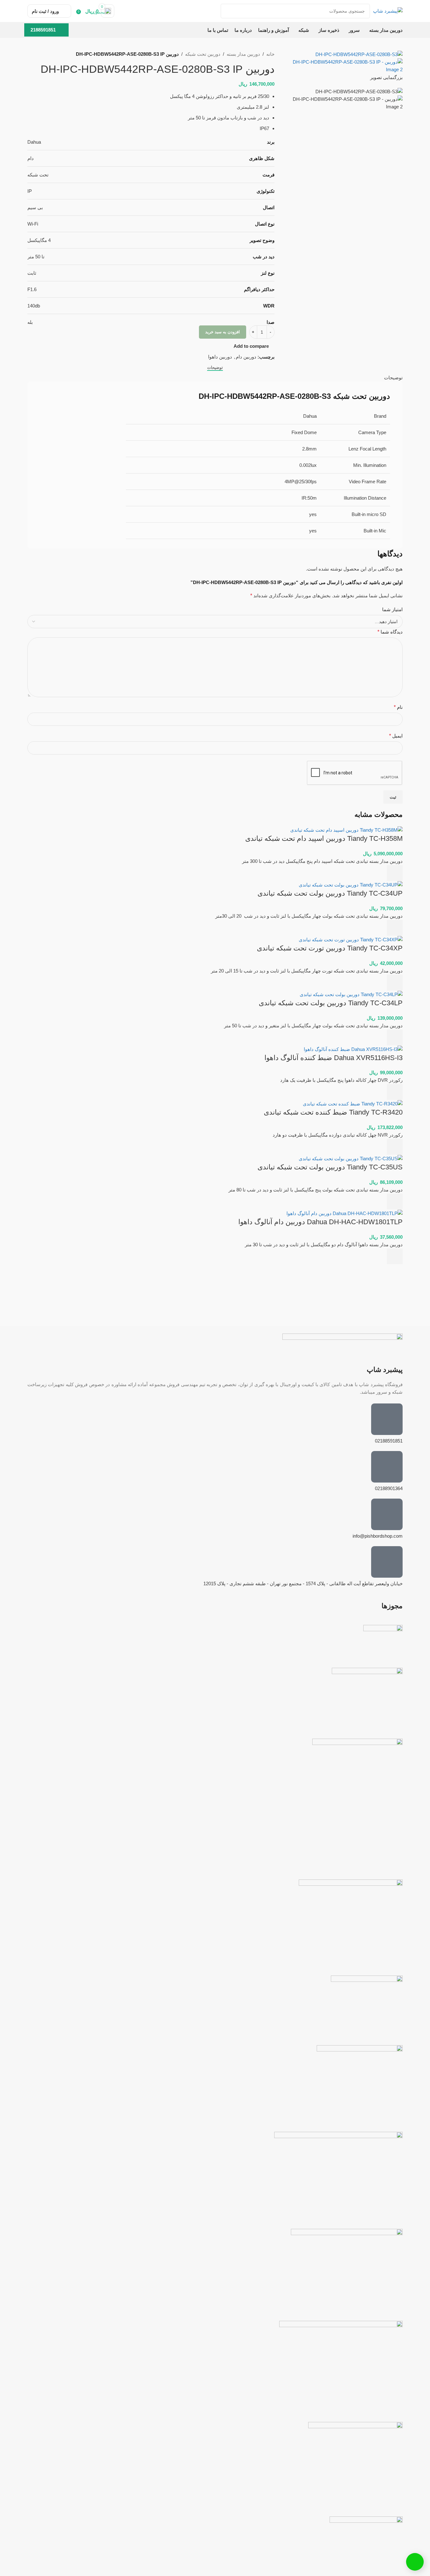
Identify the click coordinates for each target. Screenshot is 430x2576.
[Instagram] (395, 1862)
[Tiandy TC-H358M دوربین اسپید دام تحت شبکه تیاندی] (346, 830)
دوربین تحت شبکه (203, 54)
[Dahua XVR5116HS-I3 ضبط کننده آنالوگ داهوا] (353, 1049)
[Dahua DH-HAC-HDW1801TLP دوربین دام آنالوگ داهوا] (345, 1213)
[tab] (215, 367)
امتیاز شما (392, 609)
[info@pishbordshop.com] (387, 1514)
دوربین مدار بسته (243, 54)
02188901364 (389, 1488)
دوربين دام (246, 357)
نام (398, 707)
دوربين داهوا (220, 357)
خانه (270, 54)
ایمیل (396, 736)
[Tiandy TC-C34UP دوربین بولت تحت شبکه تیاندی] (351, 884)
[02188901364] (387, 1467)
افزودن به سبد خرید (223, 332)
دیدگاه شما (390, 632)
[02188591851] (387, 1419)
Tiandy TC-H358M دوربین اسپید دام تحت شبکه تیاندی (324, 838)
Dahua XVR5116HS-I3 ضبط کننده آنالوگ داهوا (334, 1058)
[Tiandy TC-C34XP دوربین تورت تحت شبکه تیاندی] (351, 939)
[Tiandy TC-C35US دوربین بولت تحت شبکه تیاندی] (351, 1158)
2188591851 (43, 30)
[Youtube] (361, 1862)
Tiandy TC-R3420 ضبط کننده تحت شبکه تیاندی (333, 1112)
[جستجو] (228, 11)
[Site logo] (388, 11)
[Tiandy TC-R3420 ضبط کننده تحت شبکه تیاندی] (353, 1103)
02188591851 (389, 1441)
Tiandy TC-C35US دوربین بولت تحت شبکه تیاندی (330, 1167)
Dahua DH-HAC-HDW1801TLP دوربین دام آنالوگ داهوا (320, 1222)
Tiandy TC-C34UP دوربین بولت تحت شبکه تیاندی (330, 893)
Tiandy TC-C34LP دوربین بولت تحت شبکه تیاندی (331, 1003)
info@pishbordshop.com (378, 1536)
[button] (395, 873)
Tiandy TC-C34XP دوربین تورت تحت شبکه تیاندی (330, 948)
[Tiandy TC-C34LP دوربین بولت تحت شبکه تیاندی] (351, 994)
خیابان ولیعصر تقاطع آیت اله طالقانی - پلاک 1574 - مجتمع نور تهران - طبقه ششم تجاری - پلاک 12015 (303, 1583)
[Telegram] (378, 1862)
